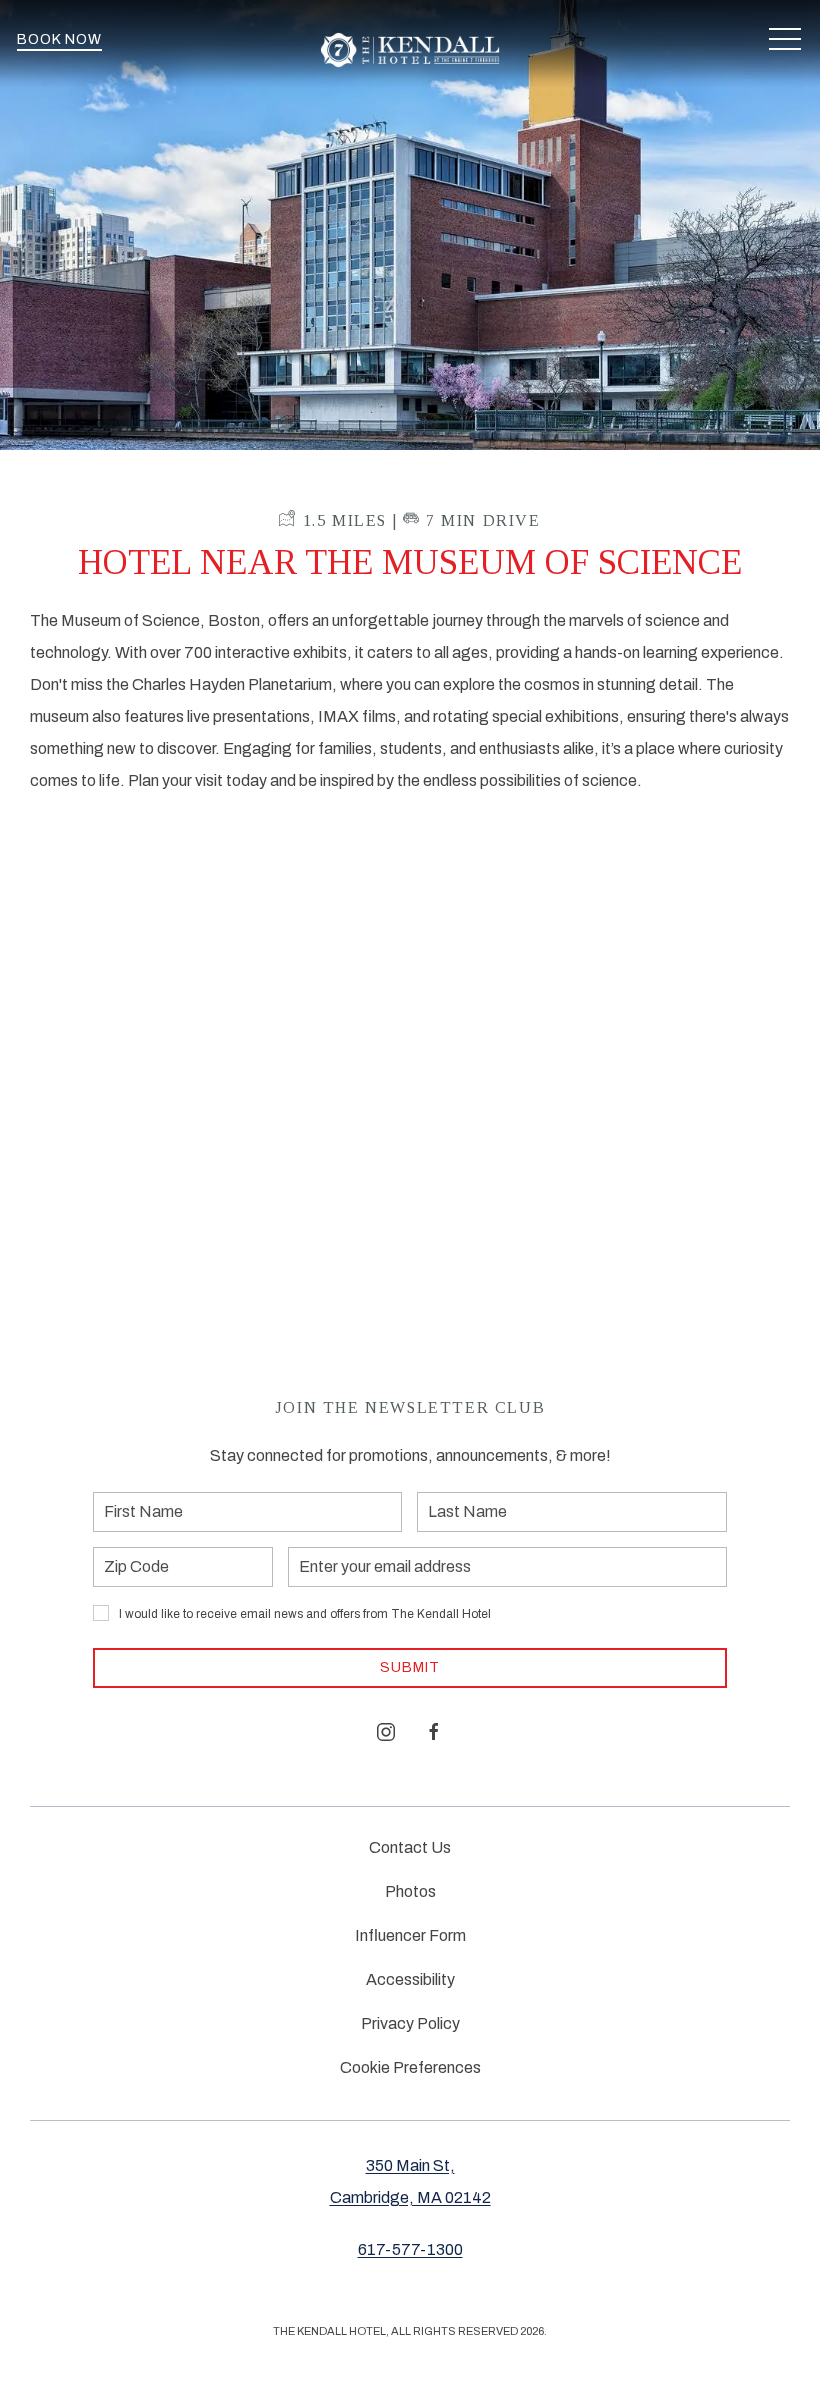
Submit (410, 1667)
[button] (785, 40)
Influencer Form (410, 1935)
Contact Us (410, 1847)
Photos (410, 1891)
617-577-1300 (410, 2249)
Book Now (59, 39)
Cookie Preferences (410, 2067)
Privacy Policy (410, 2023)
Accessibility (410, 1979)
